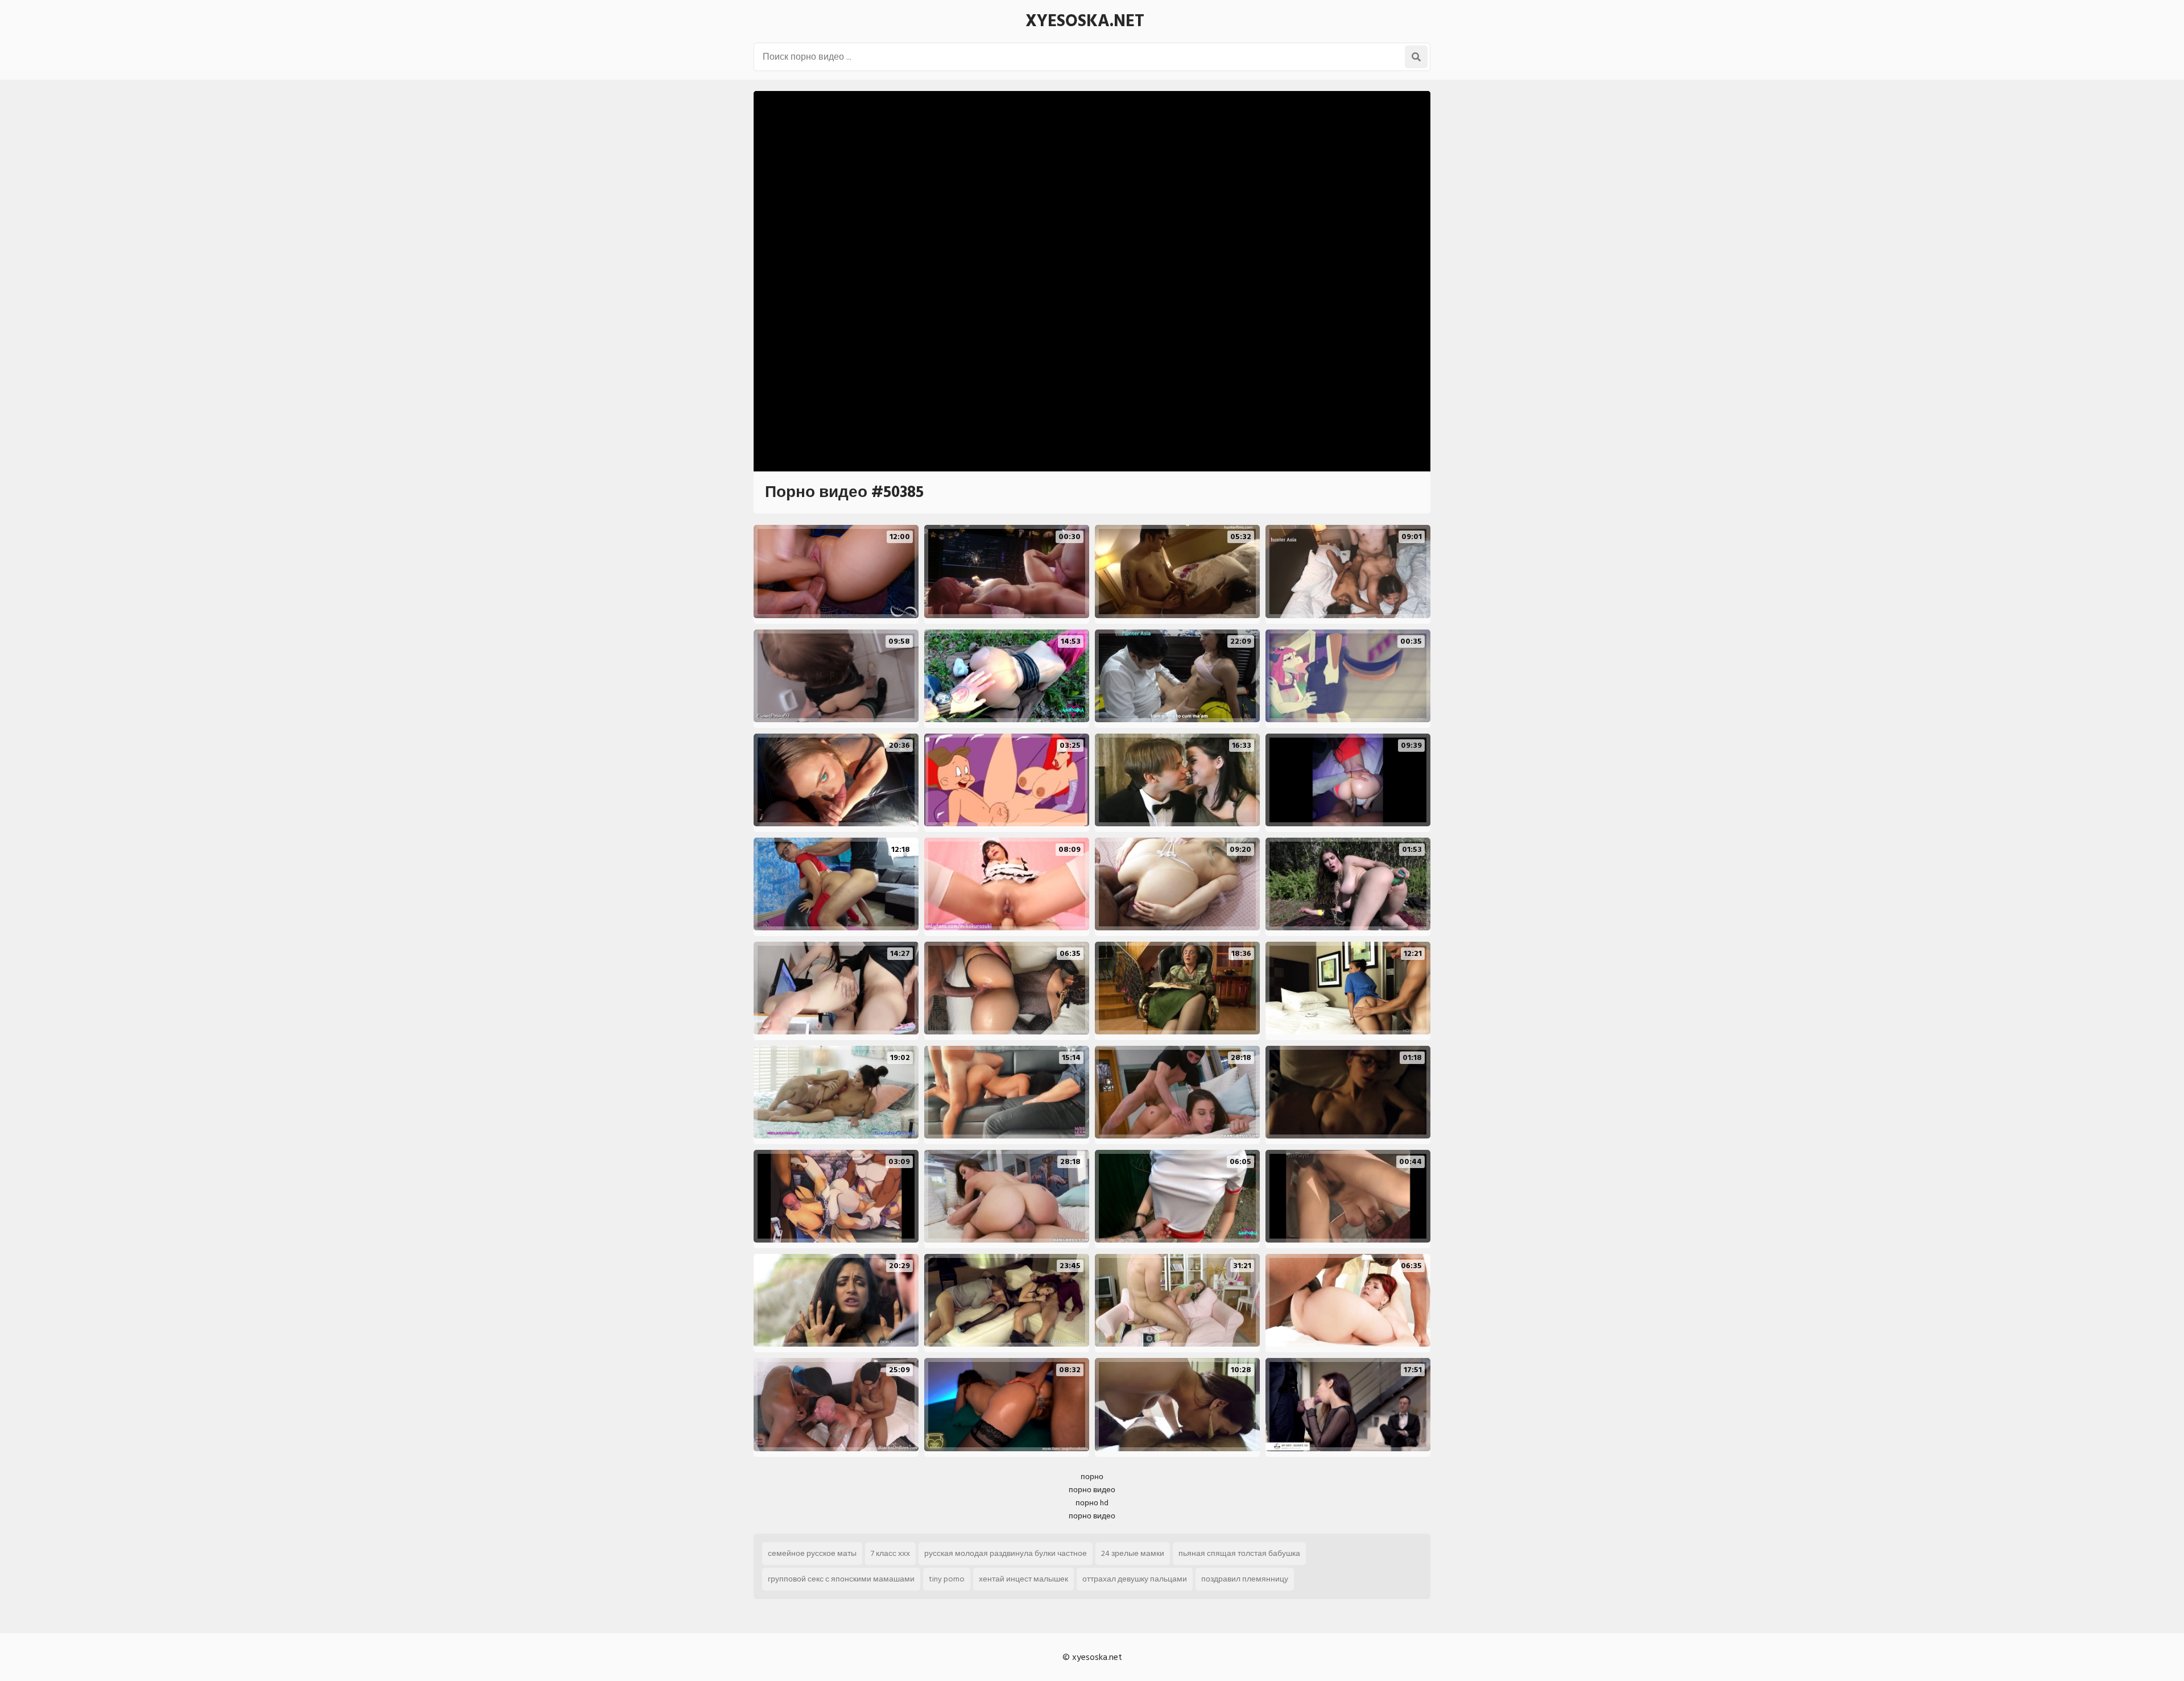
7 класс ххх (890, 1553)
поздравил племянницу (1245, 1579)
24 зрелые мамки (1133, 1553)
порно (1092, 1477)
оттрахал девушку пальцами (1135, 1579)
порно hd (1092, 1503)
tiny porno (947, 1579)
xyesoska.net (1085, 21)
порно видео (1092, 1490)
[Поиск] (1416, 57)
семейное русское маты (812, 1553)
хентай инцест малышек (1023, 1579)
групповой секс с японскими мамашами (841, 1579)
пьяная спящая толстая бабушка (1239, 1553)
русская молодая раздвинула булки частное (1006, 1553)
